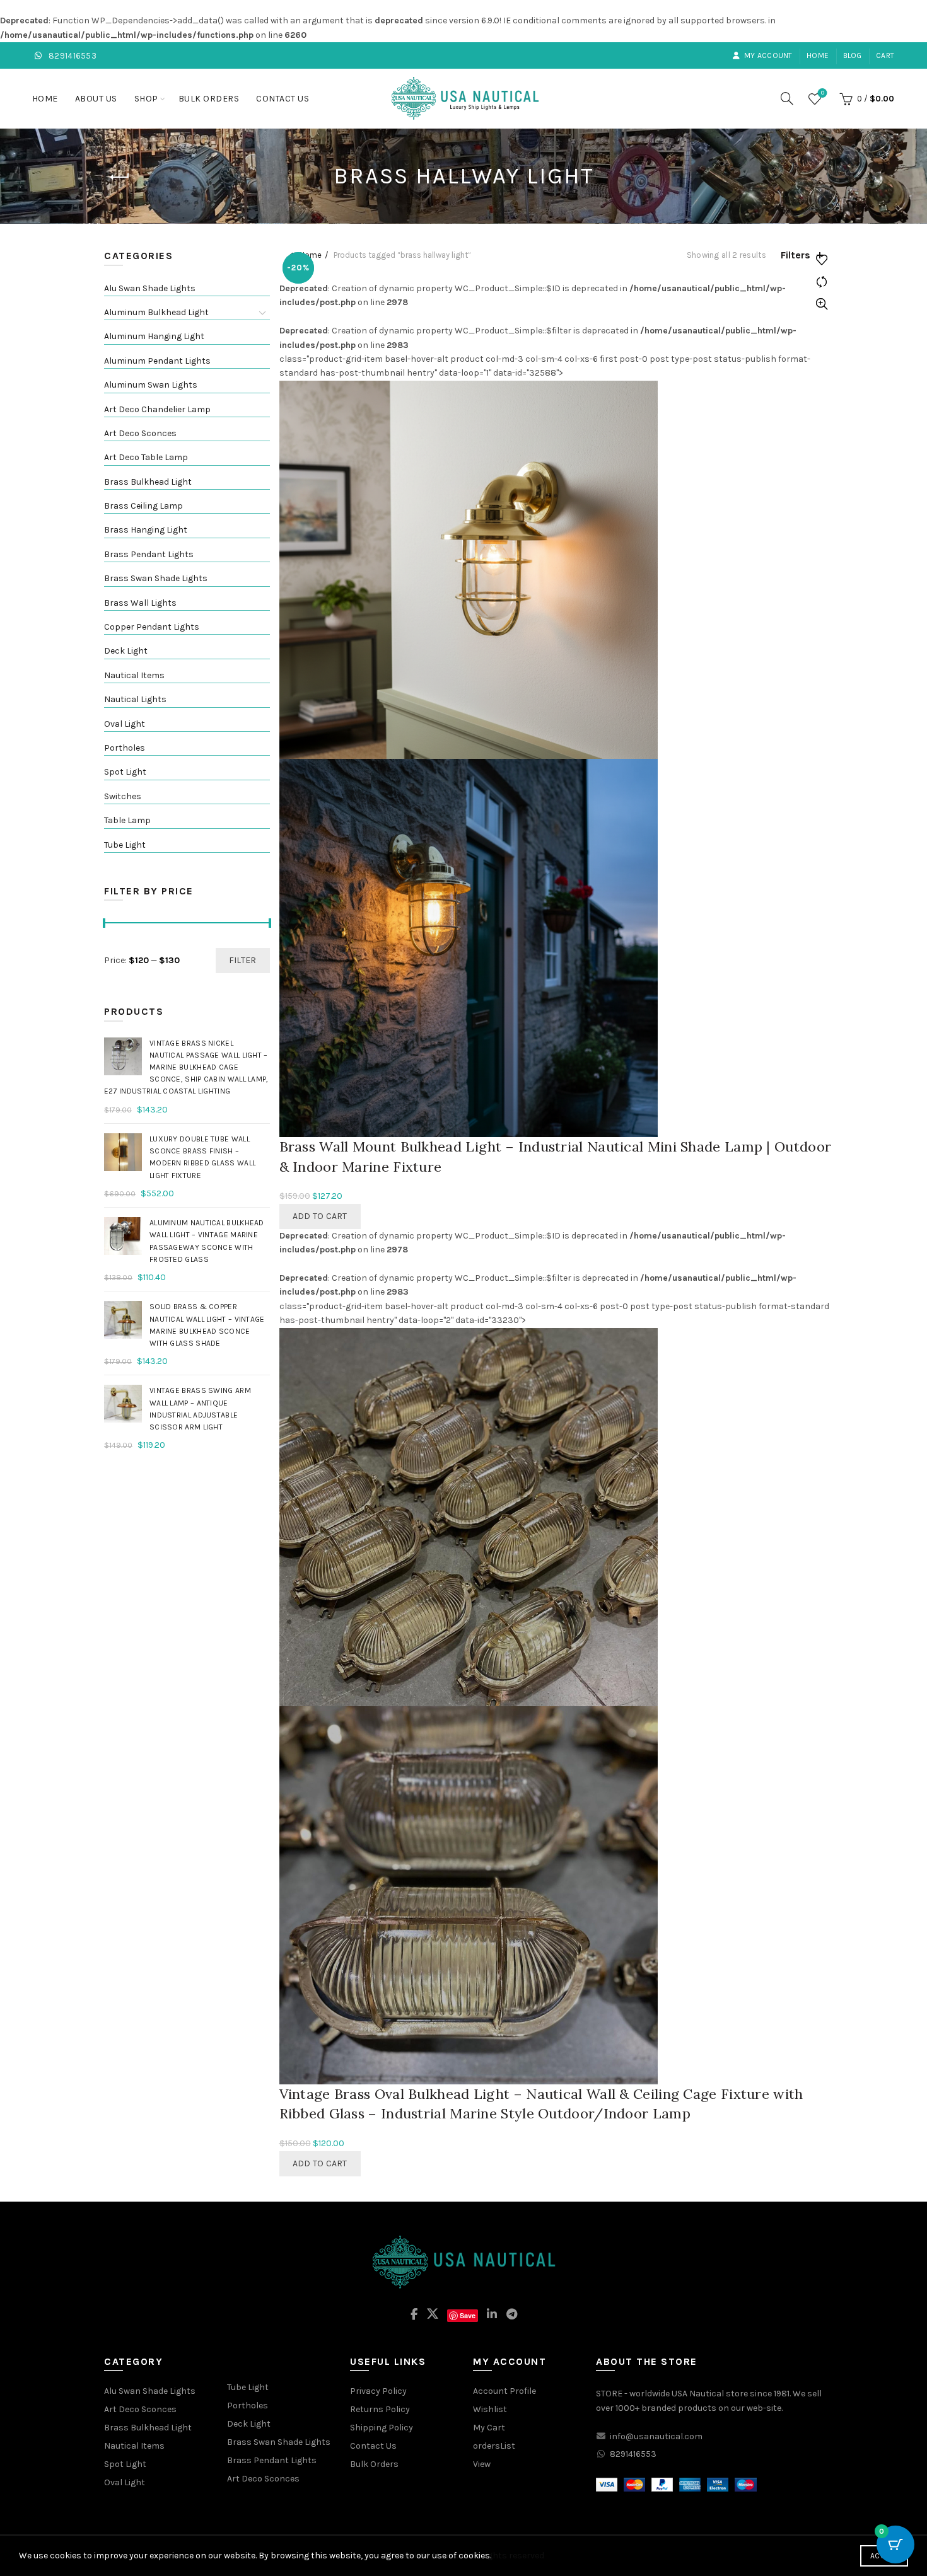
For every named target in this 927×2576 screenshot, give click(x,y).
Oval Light (125, 724)
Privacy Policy (378, 2391)
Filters (796, 255)
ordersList (494, 2446)
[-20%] (469, 569)
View (482, 2464)
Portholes (125, 748)
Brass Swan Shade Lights (156, 578)
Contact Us (283, 99)
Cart (885, 55)
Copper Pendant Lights (152, 627)
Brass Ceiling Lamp (143, 506)
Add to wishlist (821, 260)
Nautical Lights (135, 699)
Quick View (821, 304)
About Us (96, 99)
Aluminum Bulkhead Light (156, 312)
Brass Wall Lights (140, 603)
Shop (146, 99)
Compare (821, 282)
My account (768, 55)
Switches (123, 796)
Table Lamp (127, 820)
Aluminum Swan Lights (151, 385)
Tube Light (125, 845)
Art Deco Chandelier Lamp (157, 409)
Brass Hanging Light (146, 530)
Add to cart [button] (320, 1216)
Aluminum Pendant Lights (157, 361)
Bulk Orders (209, 99)
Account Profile (504, 2391)
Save (468, 2315)
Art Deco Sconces (140, 433)
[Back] (120, 177)
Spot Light (125, 772)
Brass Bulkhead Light (148, 482)
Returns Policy (380, 2409)
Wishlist (823, 93)
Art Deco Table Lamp (146, 457)
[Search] (787, 98)
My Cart (489, 2428)
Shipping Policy (382, 2428)
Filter (243, 960)
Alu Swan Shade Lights (150, 288)
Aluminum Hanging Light (154, 336)
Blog (853, 55)
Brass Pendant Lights (149, 554)
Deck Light (126, 651)
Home (818, 55)
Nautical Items (134, 675)
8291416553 (72, 56)
